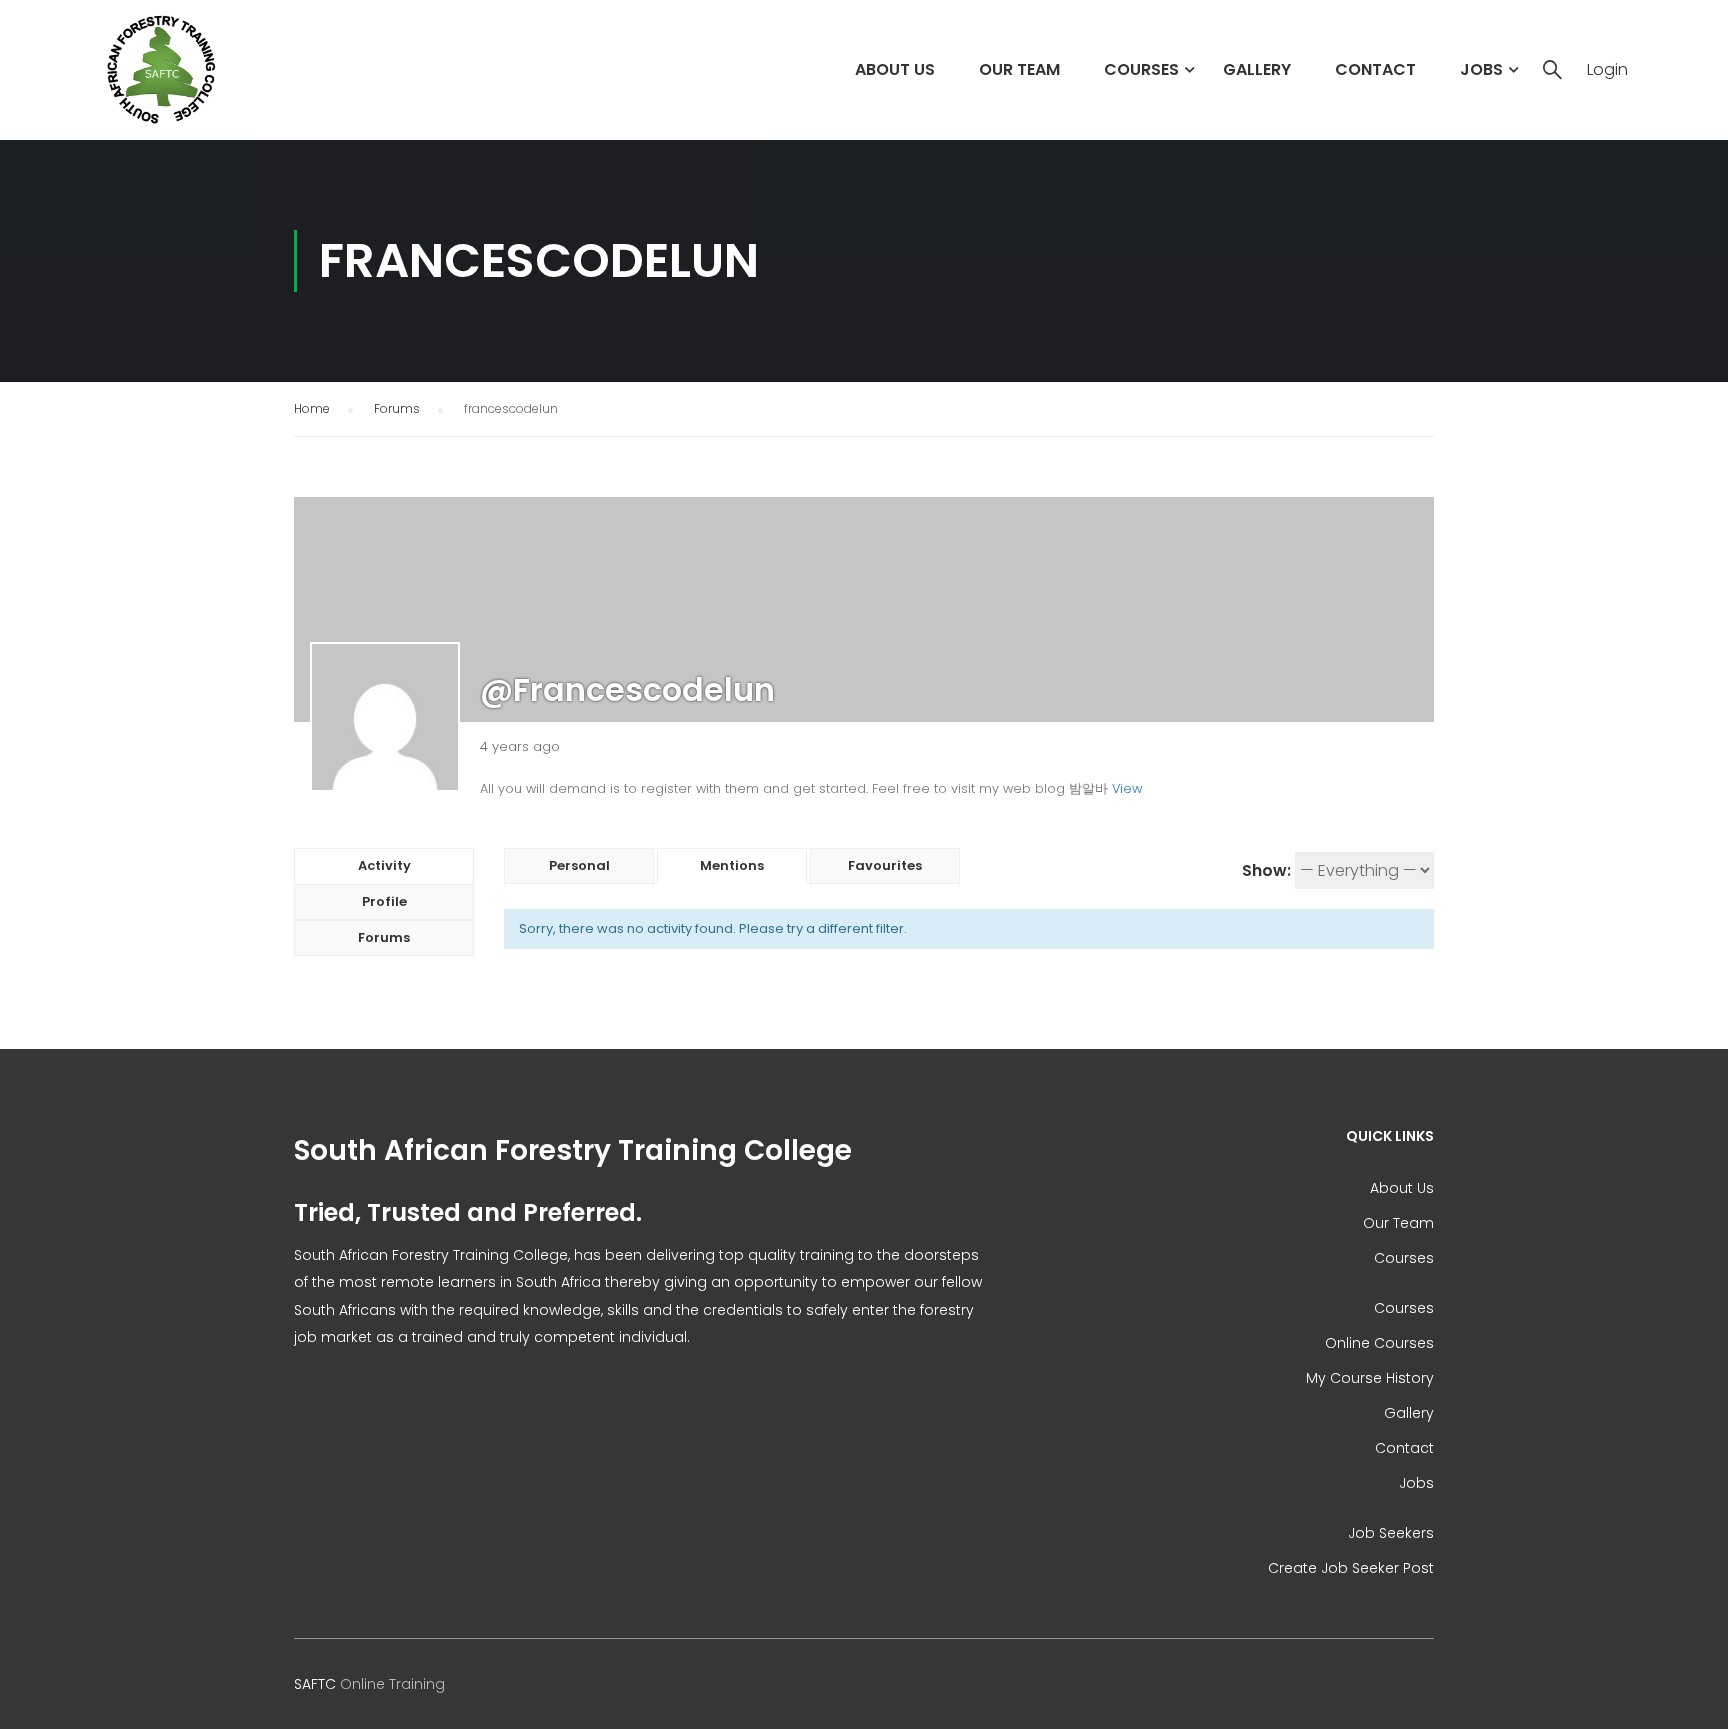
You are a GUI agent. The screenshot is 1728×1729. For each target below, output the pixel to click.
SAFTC (315, 1684)
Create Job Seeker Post (1351, 1568)
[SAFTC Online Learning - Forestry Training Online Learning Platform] (187, 70)
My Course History (1370, 1378)
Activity (384, 865)
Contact (1375, 69)
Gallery (1257, 69)
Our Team (1019, 69)
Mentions (732, 865)
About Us (895, 69)
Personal (579, 865)
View (1127, 788)
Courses (1141, 69)
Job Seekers (1391, 1533)
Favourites (885, 865)
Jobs (1481, 69)
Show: (1266, 870)
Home (312, 408)
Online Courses (1379, 1343)
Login (1607, 70)
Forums (397, 408)
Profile (384, 901)
